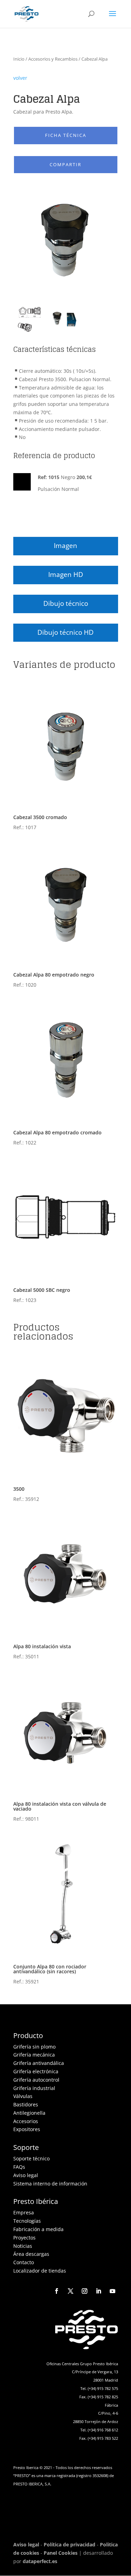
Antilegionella (29, 2113)
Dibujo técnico (66, 603)
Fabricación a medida (38, 2229)
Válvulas (23, 2096)
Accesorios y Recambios (53, 59)
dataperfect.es (40, 2561)
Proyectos (24, 2238)
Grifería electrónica (36, 2071)
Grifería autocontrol (36, 2080)
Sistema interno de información (50, 2184)
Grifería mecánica (34, 2055)
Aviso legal (26, 2175)
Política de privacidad (70, 2544)
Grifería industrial (34, 2088)
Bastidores (26, 2104)
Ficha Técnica (66, 135)
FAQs (19, 2167)
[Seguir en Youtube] (112, 2291)
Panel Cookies (61, 2553)
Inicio (19, 59)
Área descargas (31, 2254)
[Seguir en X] (71, 2291)
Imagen (65, 546)
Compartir (65, 165)
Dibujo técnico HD (65, 632)
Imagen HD (66, 574)
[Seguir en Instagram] (85, 2291)
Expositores (27, 2129)
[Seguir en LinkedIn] (99, 2291)
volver (20, 78)
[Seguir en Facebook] (57, 2291)
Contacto (24, 2262)
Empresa (24, 2212)
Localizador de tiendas (40, 2271)
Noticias (23, 2246)
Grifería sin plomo (34, 2047)
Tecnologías (27, 2221)
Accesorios (26, 2121)
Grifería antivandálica (39, 2063)
